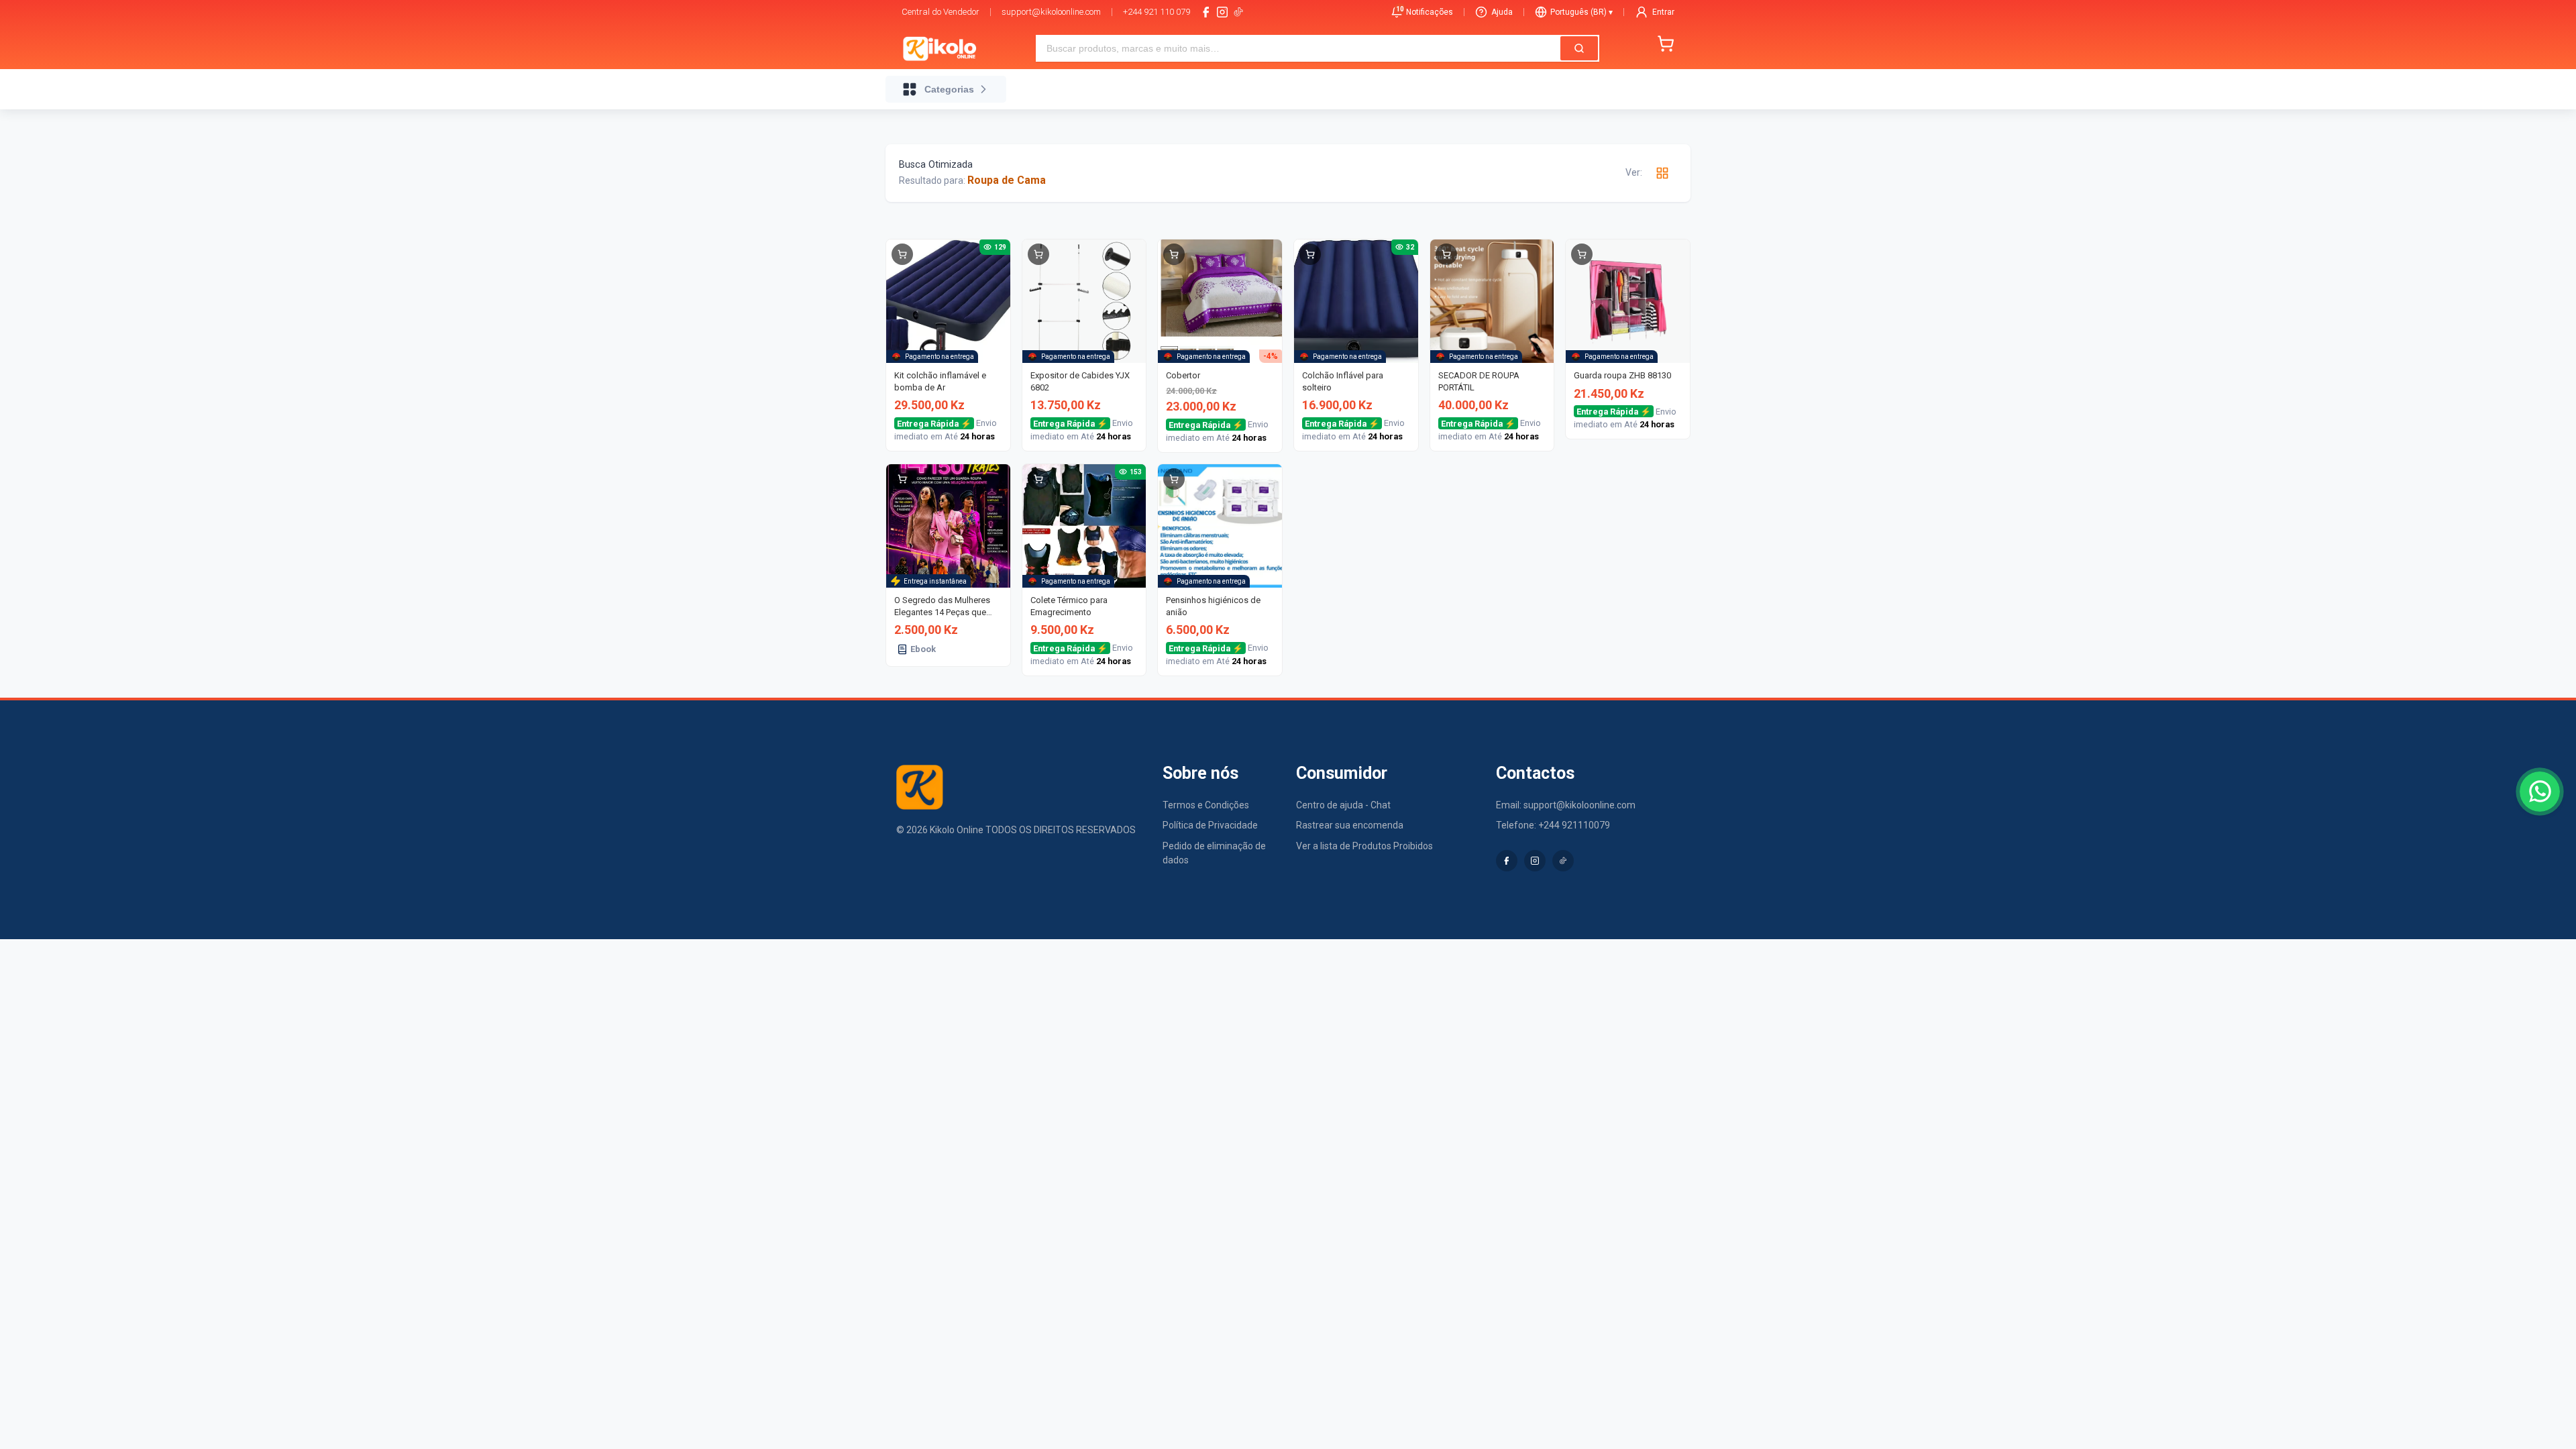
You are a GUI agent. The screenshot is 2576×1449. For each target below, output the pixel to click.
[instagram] (1222, 12)
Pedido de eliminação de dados (1214, 853)
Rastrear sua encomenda (1350, 825)
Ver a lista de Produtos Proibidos (1364, 846)
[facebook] (1206, 12)
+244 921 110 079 (1157, 12)
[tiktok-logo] (1238, 12)
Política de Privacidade (1210, 825)
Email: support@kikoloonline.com (1566, 805)
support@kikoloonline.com (1051, 12)
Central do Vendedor (941, 12)
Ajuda (1502, 12)
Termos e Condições (1206, 805)
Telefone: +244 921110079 (1553, 825)
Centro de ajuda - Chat (1343, 805)
